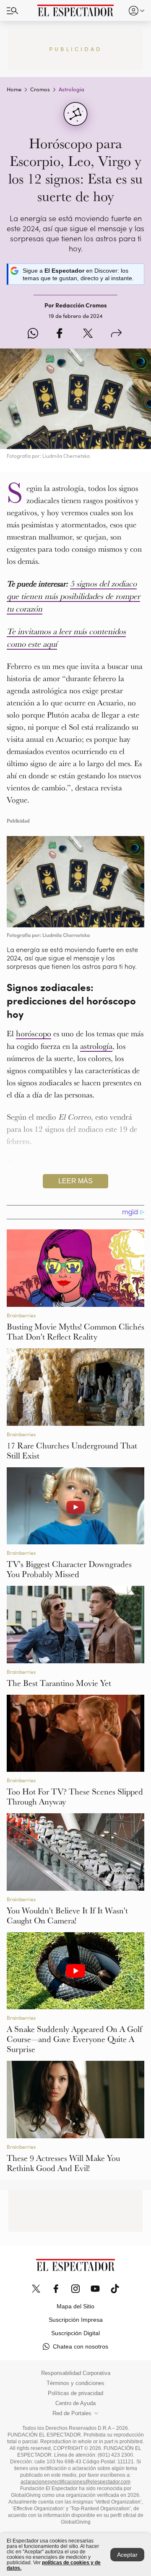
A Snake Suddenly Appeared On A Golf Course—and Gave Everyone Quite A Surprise (74, 2039)
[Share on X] (88, 334)
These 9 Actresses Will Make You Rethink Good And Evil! (63, 2163)
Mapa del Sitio (75, 2306)
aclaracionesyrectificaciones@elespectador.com (75, 2482)
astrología (96, 1046)
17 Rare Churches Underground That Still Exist (72, 1451)
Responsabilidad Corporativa (76, 2373)
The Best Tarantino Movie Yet (59, 1683)
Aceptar (127, 2555)
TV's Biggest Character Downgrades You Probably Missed (69, 1569)
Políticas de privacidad (75, 2393)
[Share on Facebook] (59, 334)
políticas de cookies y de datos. (54, 2565)
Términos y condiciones (75, 2383)
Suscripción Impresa (76, 2320)
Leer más (75, 1181)
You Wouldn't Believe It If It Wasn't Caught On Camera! (67, 1915)
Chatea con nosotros (81, 2346)
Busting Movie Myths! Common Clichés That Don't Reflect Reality (75, 1332)
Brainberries (21, 1315)
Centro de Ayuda (75, 2403)
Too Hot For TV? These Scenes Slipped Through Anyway (75, 1796)
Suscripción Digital (75, 2333)
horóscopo (34, 1033)
